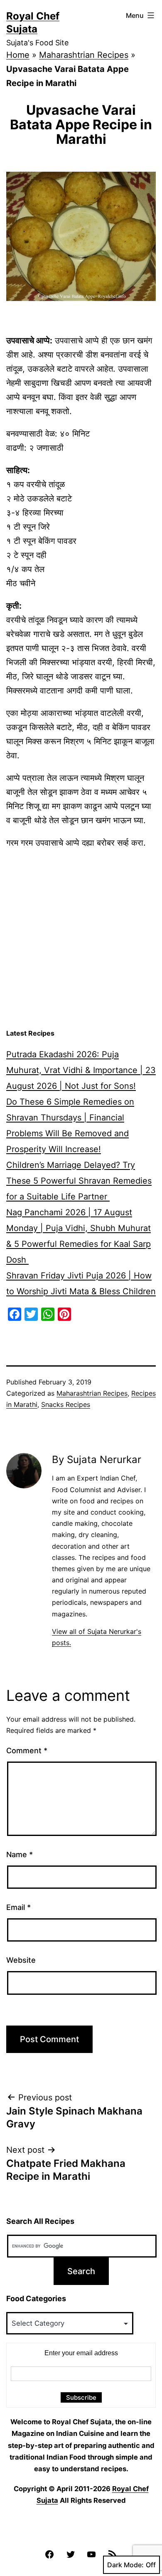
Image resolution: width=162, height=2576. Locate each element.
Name (20, 1854)
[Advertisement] (81, 939)
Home (18, 55)
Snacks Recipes (66, 1404)
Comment (27, 1751)
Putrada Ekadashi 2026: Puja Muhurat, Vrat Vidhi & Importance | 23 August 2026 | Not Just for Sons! (81, 1070)
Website (21, 1960)
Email (18, 1907)
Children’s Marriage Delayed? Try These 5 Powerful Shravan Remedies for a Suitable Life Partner (79, 1181)
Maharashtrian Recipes (84, 55)
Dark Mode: (125, 2565)
